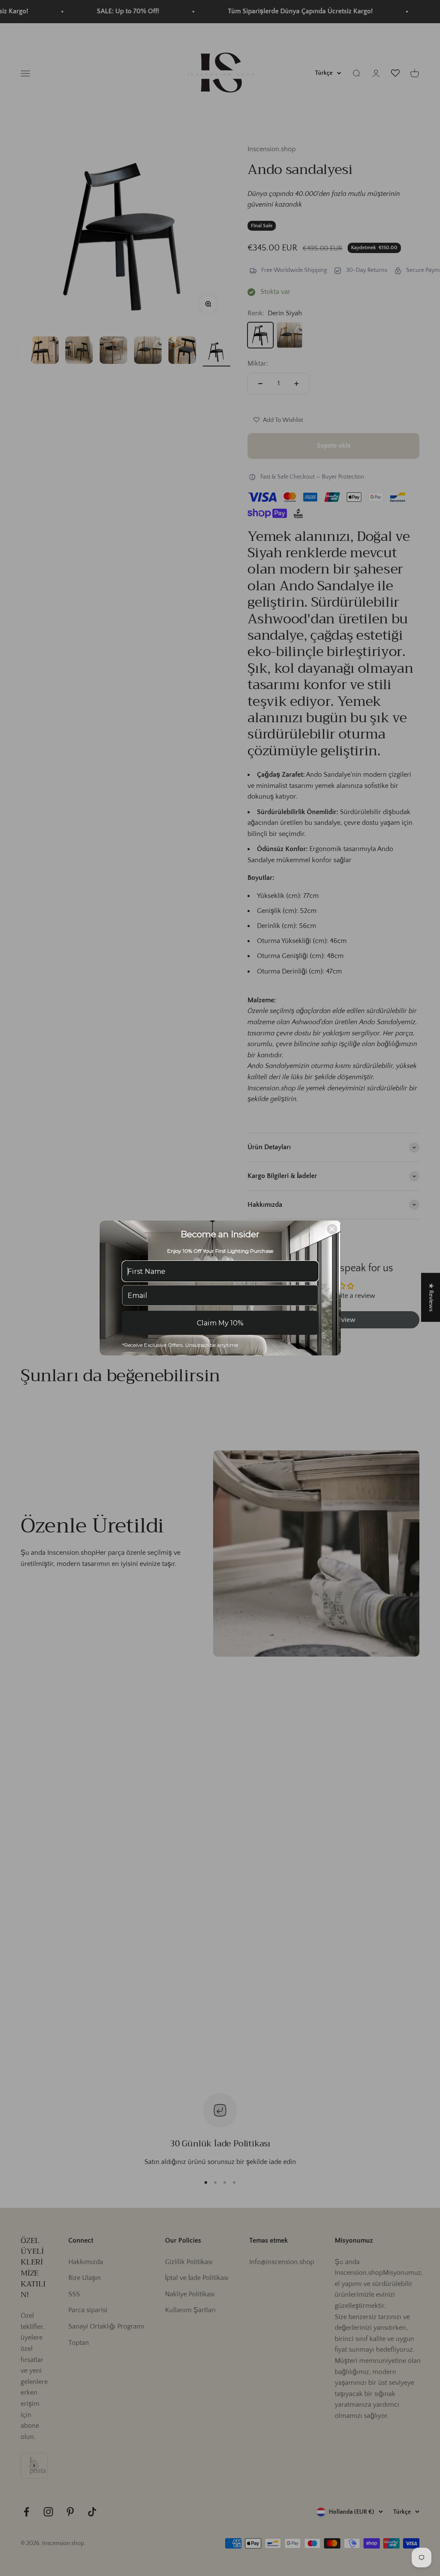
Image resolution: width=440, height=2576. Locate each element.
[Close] (332, 1229)
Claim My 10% (220, 1323)
